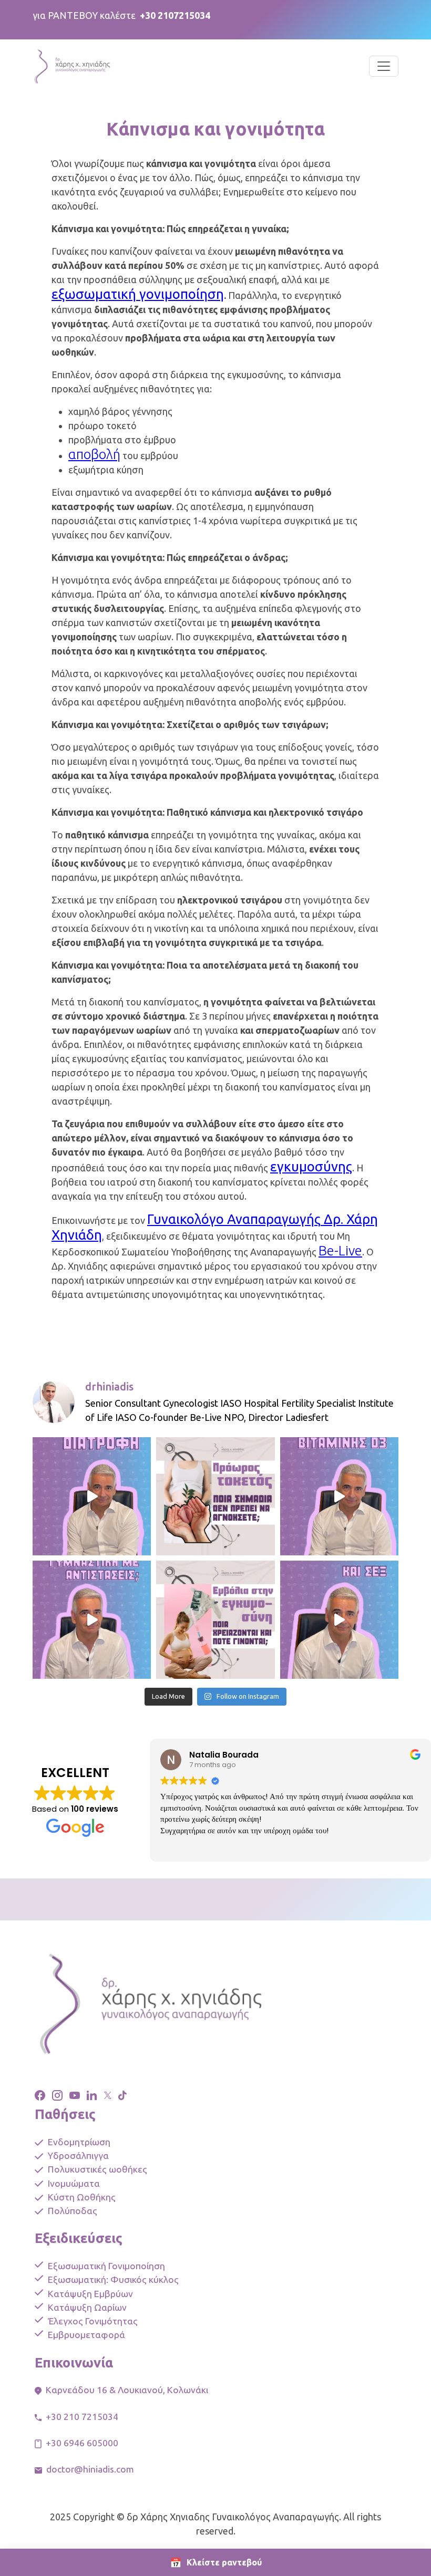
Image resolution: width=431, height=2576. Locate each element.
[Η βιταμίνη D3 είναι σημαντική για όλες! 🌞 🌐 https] (339, 1496)
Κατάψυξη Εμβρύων (90, 2294)
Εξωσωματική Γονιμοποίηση (106, 2266)
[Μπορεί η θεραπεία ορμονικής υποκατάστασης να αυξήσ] (339, 1620)
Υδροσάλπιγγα (78, 2156)
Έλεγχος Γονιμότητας (93, 2321)
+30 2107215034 (175, 15)
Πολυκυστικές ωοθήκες (98, 2169)
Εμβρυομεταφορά (86, 2335)
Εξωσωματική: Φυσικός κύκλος (113, 2279)
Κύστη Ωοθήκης (82, 2197)
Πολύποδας (73, 2211)
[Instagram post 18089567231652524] (92, 1496)
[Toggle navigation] (384, 66)
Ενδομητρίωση (79, 2142)
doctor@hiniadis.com (90, 2469)
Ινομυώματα (74, 2183)
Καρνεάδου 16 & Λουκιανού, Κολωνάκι (127, 2390)
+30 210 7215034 (82, 2417)
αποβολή (94, 454)
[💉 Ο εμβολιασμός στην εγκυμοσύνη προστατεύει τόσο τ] (215, 1620)
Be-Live (340, 1250)
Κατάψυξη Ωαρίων (87, 2307)
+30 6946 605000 (82, 2443)
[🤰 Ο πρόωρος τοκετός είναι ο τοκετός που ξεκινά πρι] (215, 1496)
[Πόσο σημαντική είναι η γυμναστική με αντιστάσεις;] (92, 1620)
